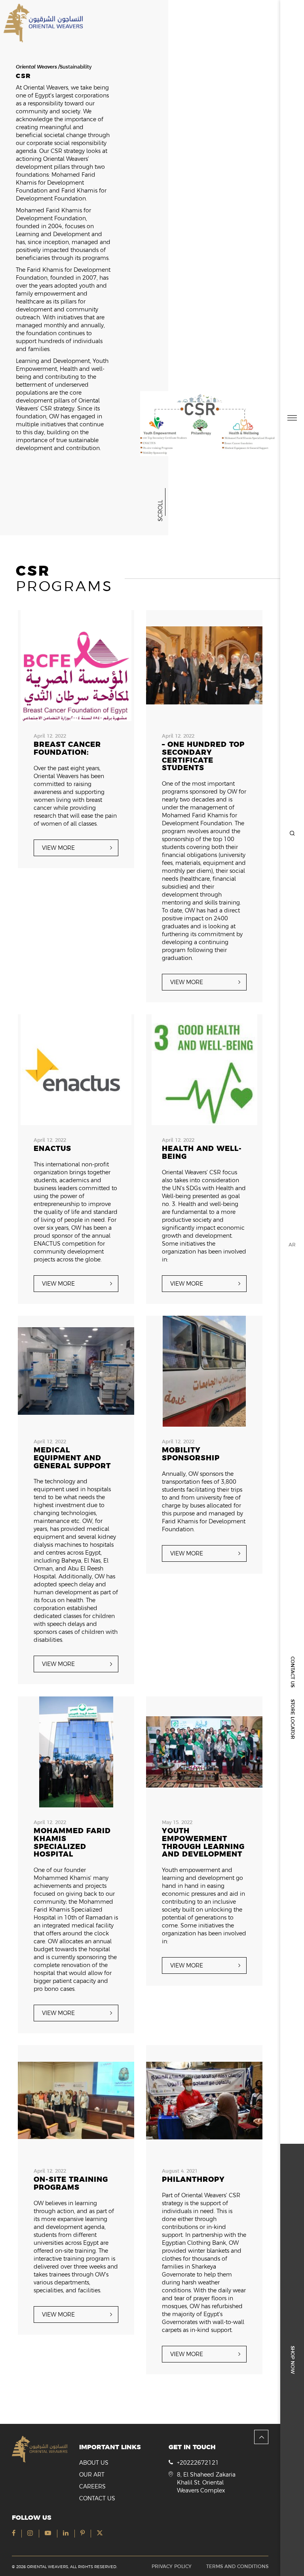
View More (58, 848)
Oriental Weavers (36, 67)
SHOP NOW (293, 2360)
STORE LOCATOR (293, 1719)
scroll (160, 511)
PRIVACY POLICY (172, 2566)
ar (292, 1245)
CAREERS (92, 2486)
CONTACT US (293, 1672)
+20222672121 (198, 2463)
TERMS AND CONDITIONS (237, 2566)
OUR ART (92, 2475)
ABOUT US (94, 2463)
